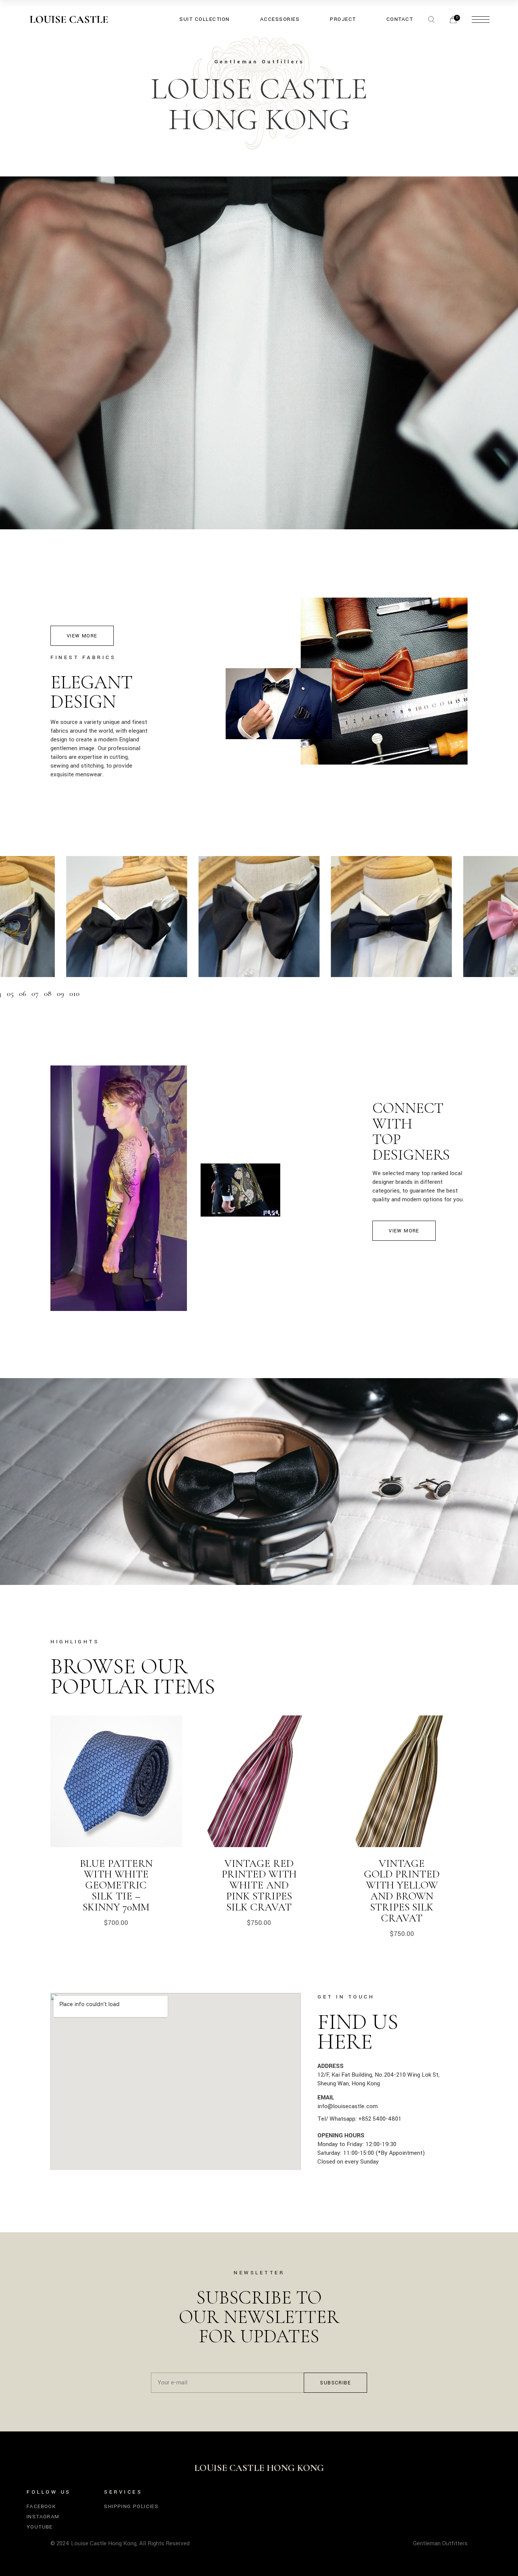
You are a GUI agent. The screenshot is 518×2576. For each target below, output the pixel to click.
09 (60, 994)
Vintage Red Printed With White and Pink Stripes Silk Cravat (259, 1885)
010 (75, 994)
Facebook (41, 2506)
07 (35, 994)
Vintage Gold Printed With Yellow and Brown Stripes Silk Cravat (402, 1891)
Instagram (43, 2517)
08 (48, 994)
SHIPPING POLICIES (131, 2506)
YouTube (40, 2527)
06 (23, 994)
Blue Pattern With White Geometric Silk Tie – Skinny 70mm (116, 1885)
